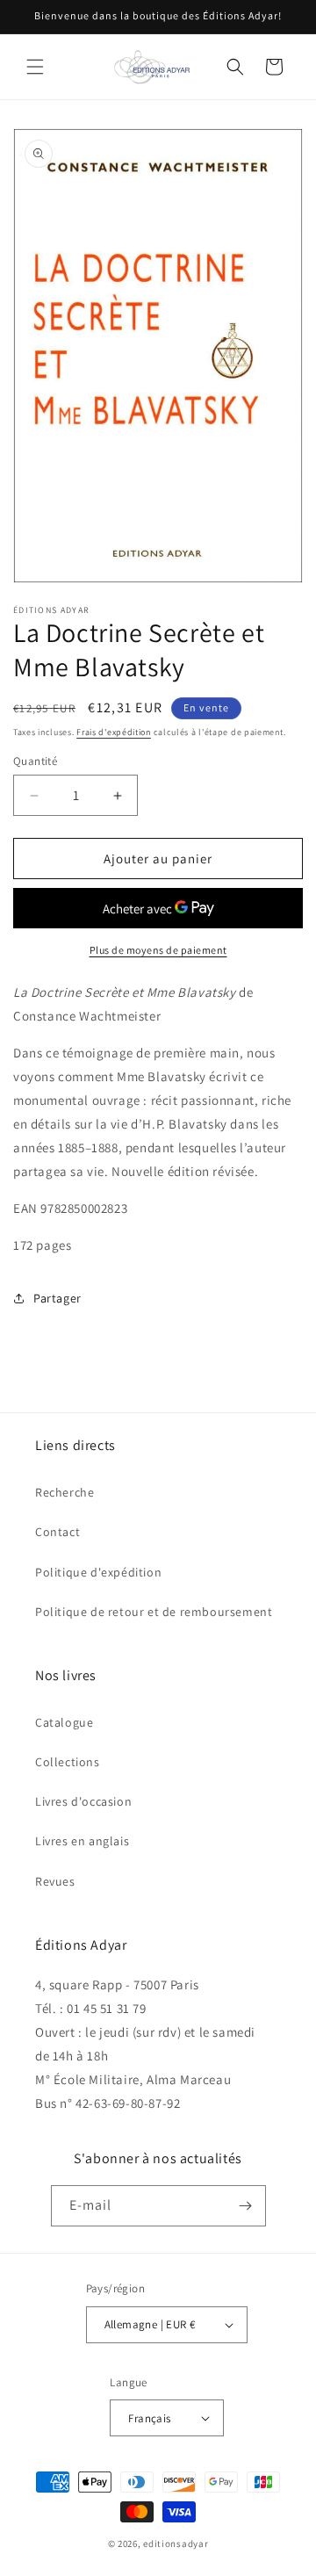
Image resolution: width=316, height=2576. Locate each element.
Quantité (35, 761)
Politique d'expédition (98, 1572)
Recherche (65, 1492)
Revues (55, 1881)
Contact (57, 1532)
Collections (68, 1762)
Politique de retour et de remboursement (154, 1612)
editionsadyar (176, 2544)
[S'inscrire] (246, 2206)
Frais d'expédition (114, 732)
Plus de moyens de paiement (158, 950)
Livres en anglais (82, 1841)
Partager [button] (57, 1298)
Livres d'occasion (83, 1801)
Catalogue (64, 1722)
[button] (35, 67)
